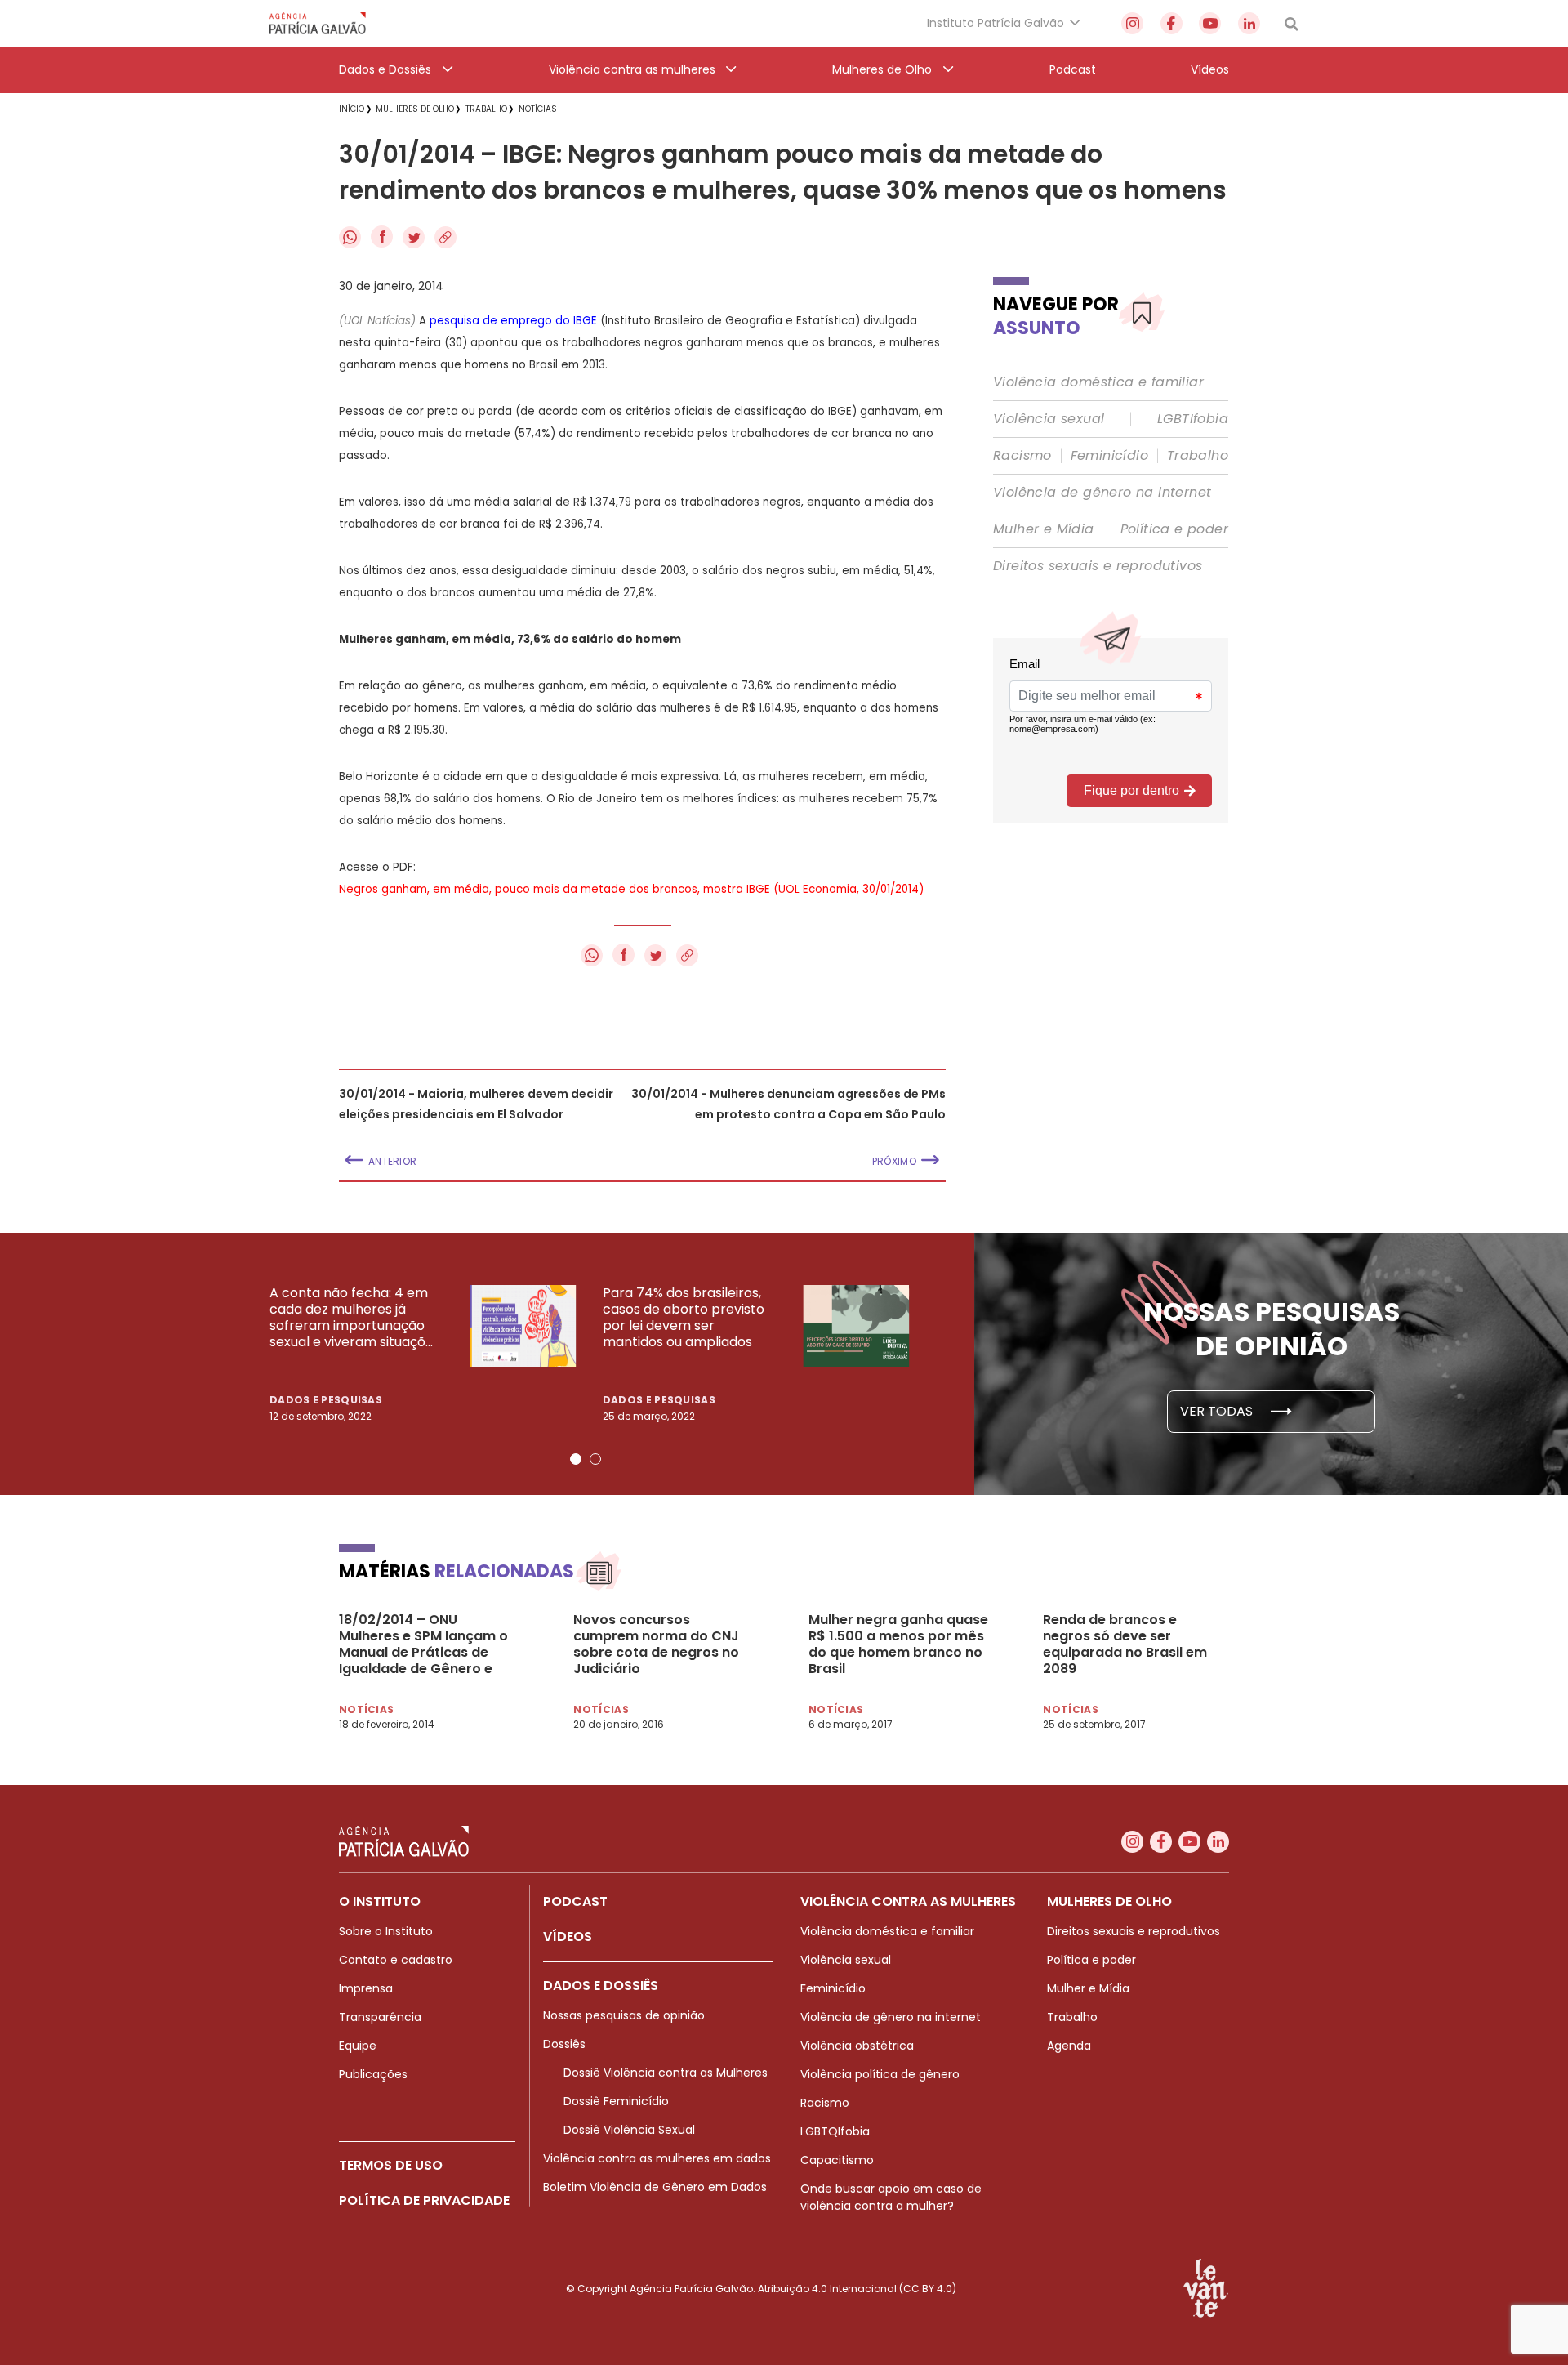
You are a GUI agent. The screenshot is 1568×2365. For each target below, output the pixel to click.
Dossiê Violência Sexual (629, 2130)
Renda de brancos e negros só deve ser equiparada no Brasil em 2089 (1125, 1644)
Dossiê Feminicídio (616, 2101)
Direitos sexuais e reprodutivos (1098, 566)
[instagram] (1132, 23)
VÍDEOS (568, 1937)
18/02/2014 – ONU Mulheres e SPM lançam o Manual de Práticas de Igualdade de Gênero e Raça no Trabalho (423, 1644)
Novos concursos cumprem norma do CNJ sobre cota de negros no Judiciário (656, 1644)
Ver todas (1218, 1411)
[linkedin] (1249, 23)
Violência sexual (1049, 419)
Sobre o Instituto (386, 1931)
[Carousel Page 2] (595, 1459)
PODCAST (575, 1901)
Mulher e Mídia (1044, 529)
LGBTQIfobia (835, 2131)
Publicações (373, 2074)
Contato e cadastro (396, 1960)
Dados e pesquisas (326, 1400)
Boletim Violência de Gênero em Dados (655, 2187)
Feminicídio (1109, 456)
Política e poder (1174, 529)
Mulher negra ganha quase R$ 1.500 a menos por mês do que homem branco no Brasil (898, 1644)
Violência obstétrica (857, 2046)
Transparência (380, 2017)
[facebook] (1172, 23)
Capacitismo (837, 2160)
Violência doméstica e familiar (1098, 382)
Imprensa (366, 1988)
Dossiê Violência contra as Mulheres (666, 2073)
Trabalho (1198, 456)
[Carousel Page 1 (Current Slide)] (576, 1459)
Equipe (358, 2046)
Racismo (1022, 456)
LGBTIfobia (1193, 419)
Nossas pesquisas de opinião (624, 2015)
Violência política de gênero (880, 2074)
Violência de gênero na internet (1102, 493)
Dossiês (564, 2044)
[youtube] (1210, 23)
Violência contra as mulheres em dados (657, 2158)
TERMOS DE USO (391, 2165)
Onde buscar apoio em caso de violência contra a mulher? (891, 2197)
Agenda (1069, 2046)
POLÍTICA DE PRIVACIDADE (424, 2200)
